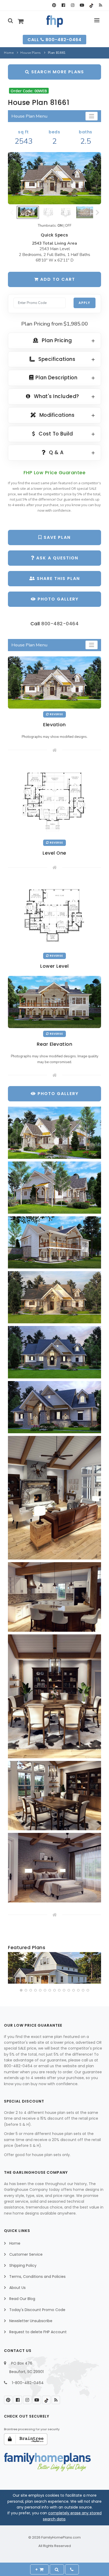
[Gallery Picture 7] (54, 1498)
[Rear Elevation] (54, 1002)
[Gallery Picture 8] (54, 1597)
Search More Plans (57, 72)
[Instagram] (73, 5)
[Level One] (54, 799)
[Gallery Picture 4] (54, 1297)
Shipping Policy (23, 2265)
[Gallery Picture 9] (54, 1696)
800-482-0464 (60, 624)
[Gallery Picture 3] (54, 1242)
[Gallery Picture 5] (54, 1352)
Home (9, 53)
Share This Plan (58, 578)
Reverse (56, 714)
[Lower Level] (54, 914)
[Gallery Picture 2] (54, 1188)
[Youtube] (82, 5)
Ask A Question (56, 558)
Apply (84, 303)
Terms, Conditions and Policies (37, 2277)
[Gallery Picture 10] (54, 1796)
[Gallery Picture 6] (54, 1407)
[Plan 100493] (54, 1968)
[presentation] (12, 1969)
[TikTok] (91, 5)
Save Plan (56, 537)
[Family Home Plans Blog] (100, 5)
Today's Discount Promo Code (37, 2310)
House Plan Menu (29, 116)
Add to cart (57, 279)
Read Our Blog (22, 2299)
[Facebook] (63, 5)
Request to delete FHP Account (38, 2332)
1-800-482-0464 (28, 2383)
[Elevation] (54, 178)
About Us (17, 2288)
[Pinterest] (54, 5)
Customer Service (26, 2254)
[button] (21, 1990)
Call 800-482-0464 (54, 40)
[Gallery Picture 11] (54, 1868)
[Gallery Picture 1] (54, 1133)
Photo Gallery (57, 599)
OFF (68, 226)
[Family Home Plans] (55, 21)
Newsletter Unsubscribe (31, 2321)
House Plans (31, 53)
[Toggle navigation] (92, 116)
